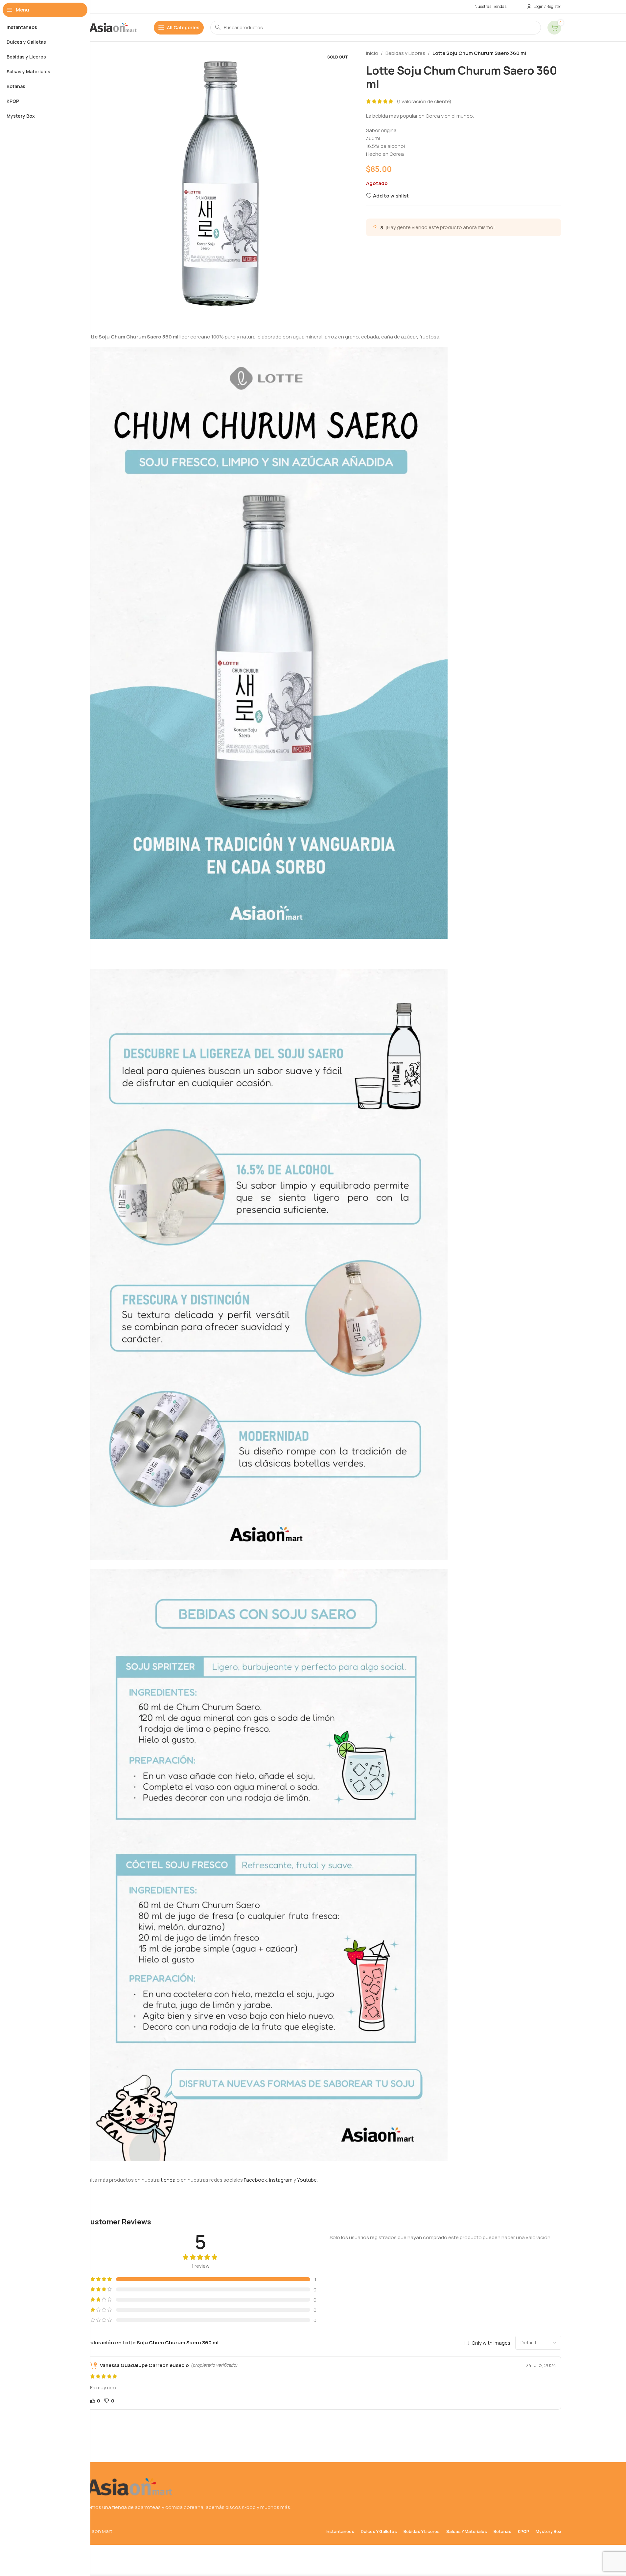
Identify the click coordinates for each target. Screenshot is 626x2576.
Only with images (491, 2343)
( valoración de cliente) (424, 101)
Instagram (281, 2180)
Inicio (372, 53)
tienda (168, 2180)
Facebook (255, 2180)
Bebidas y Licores (405, 53)
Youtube (307, 2180)
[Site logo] (113, 27)
